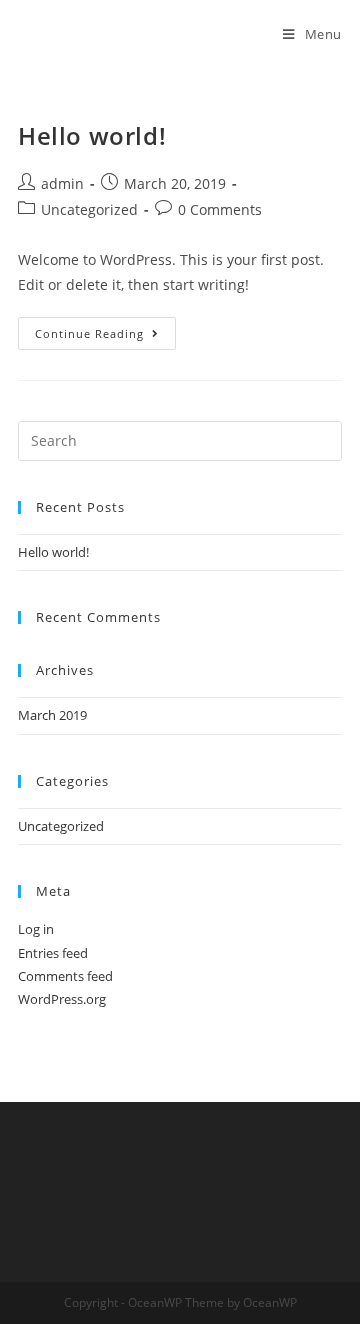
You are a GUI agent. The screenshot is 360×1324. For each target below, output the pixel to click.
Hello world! (92, 135)
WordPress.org (62, 999)
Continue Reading (105, 337)
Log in (36, 929)
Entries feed (53, 953)
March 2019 (52, 715)
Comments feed (65, 976)
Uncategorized (89, 209)
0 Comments (220, 209)
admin (62, 183)
